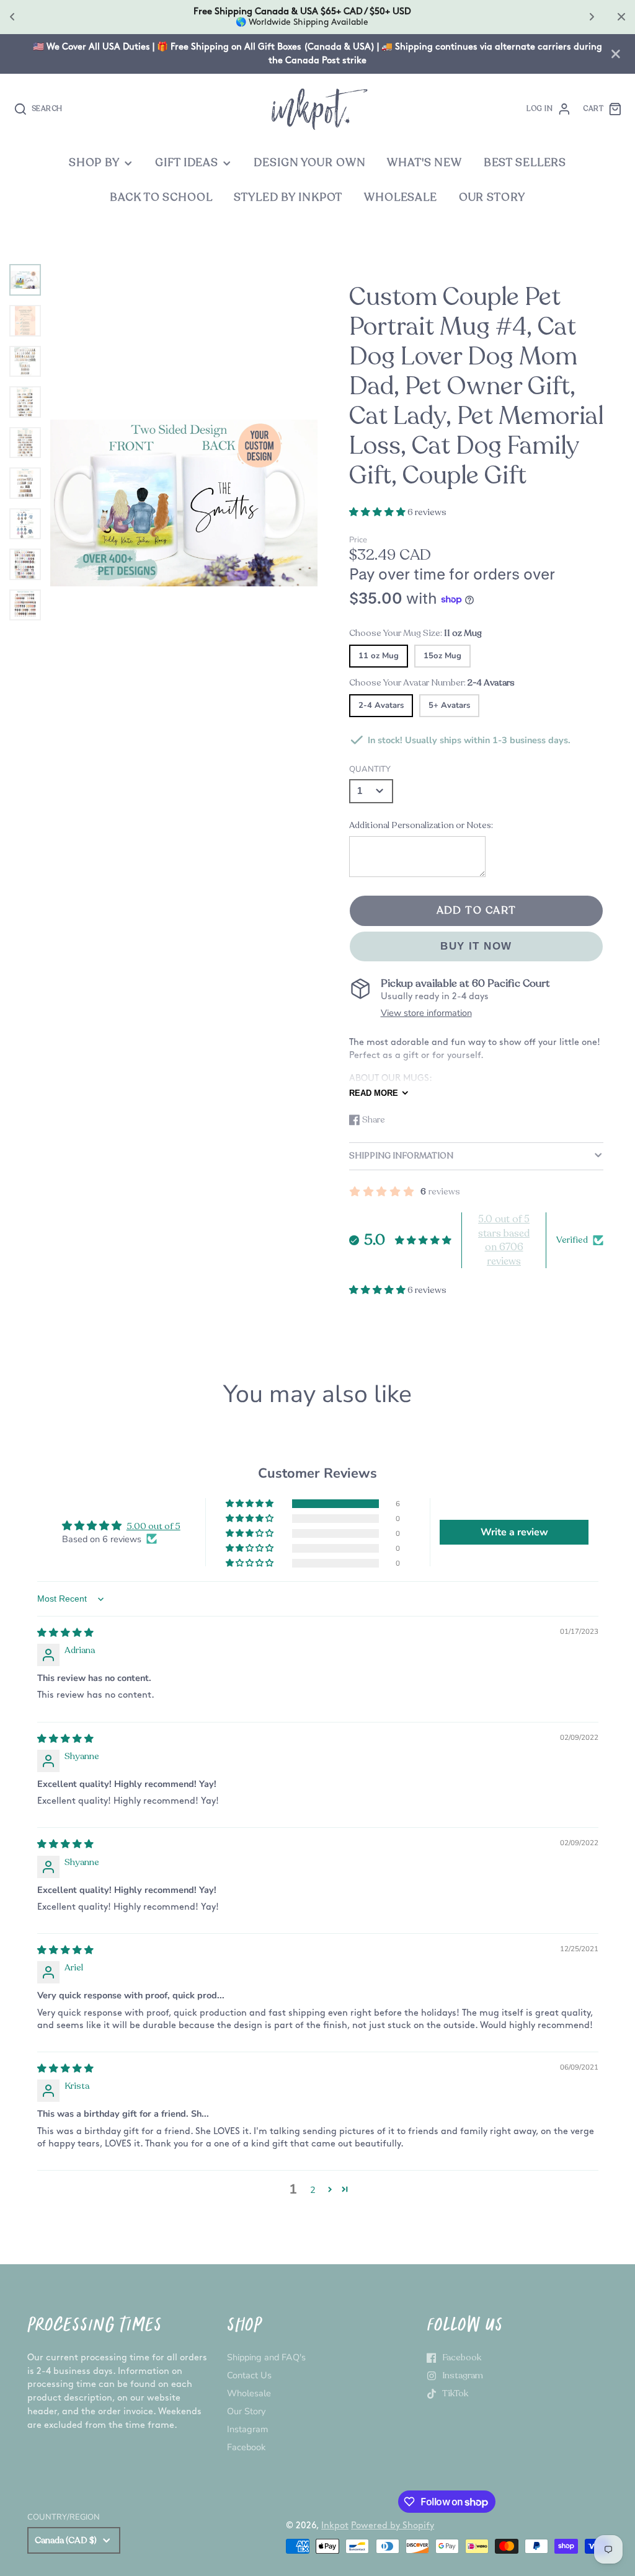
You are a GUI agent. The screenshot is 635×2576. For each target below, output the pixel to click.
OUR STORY (492, 197)
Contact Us (249, 2375)
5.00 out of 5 (153, 1526)
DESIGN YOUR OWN (309, 163)
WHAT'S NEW (424, 163)
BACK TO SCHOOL (161, 197)
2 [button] (313, 2190)
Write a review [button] (514, 1532)
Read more (374, 1093)
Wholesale (249, 2393)
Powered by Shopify (393, 2525)
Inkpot (335, 2525)
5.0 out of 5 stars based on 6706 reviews (504, 1240)
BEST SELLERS (525, 163)
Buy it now (476, 946)
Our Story (246, 2411)
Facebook (246, 2447)
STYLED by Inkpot (288, 197)
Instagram (247, 2429)
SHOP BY (94, 163)
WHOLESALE (401, 197)
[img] (65, 1633)
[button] (378, 512)
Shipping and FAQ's (266, 2357)
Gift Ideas (187, 163)
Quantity (370, 769)
